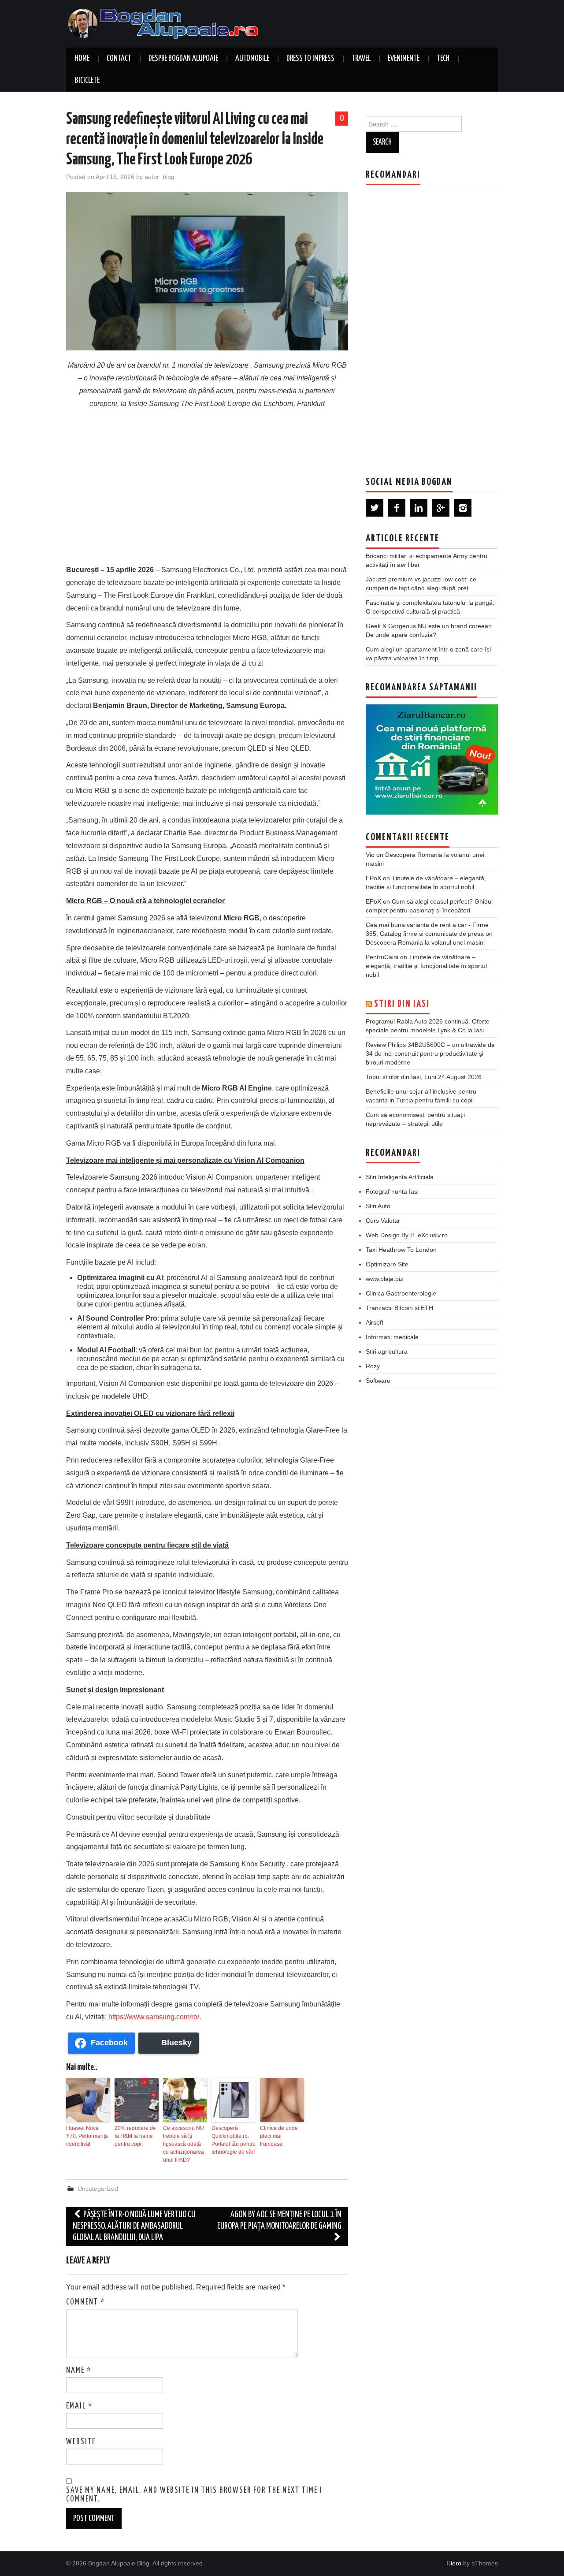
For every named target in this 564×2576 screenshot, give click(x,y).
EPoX (373, 878)
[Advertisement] (207, 493)
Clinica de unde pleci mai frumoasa (279, 2136)
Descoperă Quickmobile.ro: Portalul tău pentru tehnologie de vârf (234, 2140)
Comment (86, 2302)
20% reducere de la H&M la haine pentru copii (135, 2136)
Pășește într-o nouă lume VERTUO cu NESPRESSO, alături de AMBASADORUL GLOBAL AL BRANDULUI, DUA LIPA (134, 2226)
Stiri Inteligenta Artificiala (400, 1177)
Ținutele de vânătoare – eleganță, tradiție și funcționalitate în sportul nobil (426, 966)
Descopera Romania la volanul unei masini (425, 942)
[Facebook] (397, 508)
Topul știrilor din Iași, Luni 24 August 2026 (424, 1077)
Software (378, 1381)
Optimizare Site (387, 1264)
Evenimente (404, 59)
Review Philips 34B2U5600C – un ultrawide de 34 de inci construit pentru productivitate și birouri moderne (430, 1053)
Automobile (252, 59)
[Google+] (441, 508)
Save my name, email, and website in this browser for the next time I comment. (194, 2495)
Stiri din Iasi (402, 1004)
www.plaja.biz (384, 1279)
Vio (370, 855)
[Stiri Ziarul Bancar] (432, 759)
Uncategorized (98, 2189)
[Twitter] (375, 508)
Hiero (454, 2563)
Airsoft (375, 1322)
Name (79, 2371)
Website (81, 2442)
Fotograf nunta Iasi (392, 1191)
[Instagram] (463, 508)
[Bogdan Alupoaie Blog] (165, 23)
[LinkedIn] (419, 508)
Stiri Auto (378, 1206)
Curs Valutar (383, 1221)
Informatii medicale (392, 1337)
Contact (119, 59)
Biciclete (87, 81)
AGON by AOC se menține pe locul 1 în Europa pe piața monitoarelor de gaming (279, 2220)
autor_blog (160, 177)
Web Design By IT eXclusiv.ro (407, 1235)
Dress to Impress (310, 59)
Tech (443, 59)
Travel (361, 59)
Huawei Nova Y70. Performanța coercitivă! (87, 2136)
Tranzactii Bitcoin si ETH (399, 1308)
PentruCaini (382, 957)
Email (80, 2406)
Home (82, 59)
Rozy (373, 1366)
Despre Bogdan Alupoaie (183, 59)
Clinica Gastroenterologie (401, 1293)
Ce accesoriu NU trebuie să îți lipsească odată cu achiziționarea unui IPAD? (184, 2144)
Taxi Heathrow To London (401, 1250)
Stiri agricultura (387, 1351)
